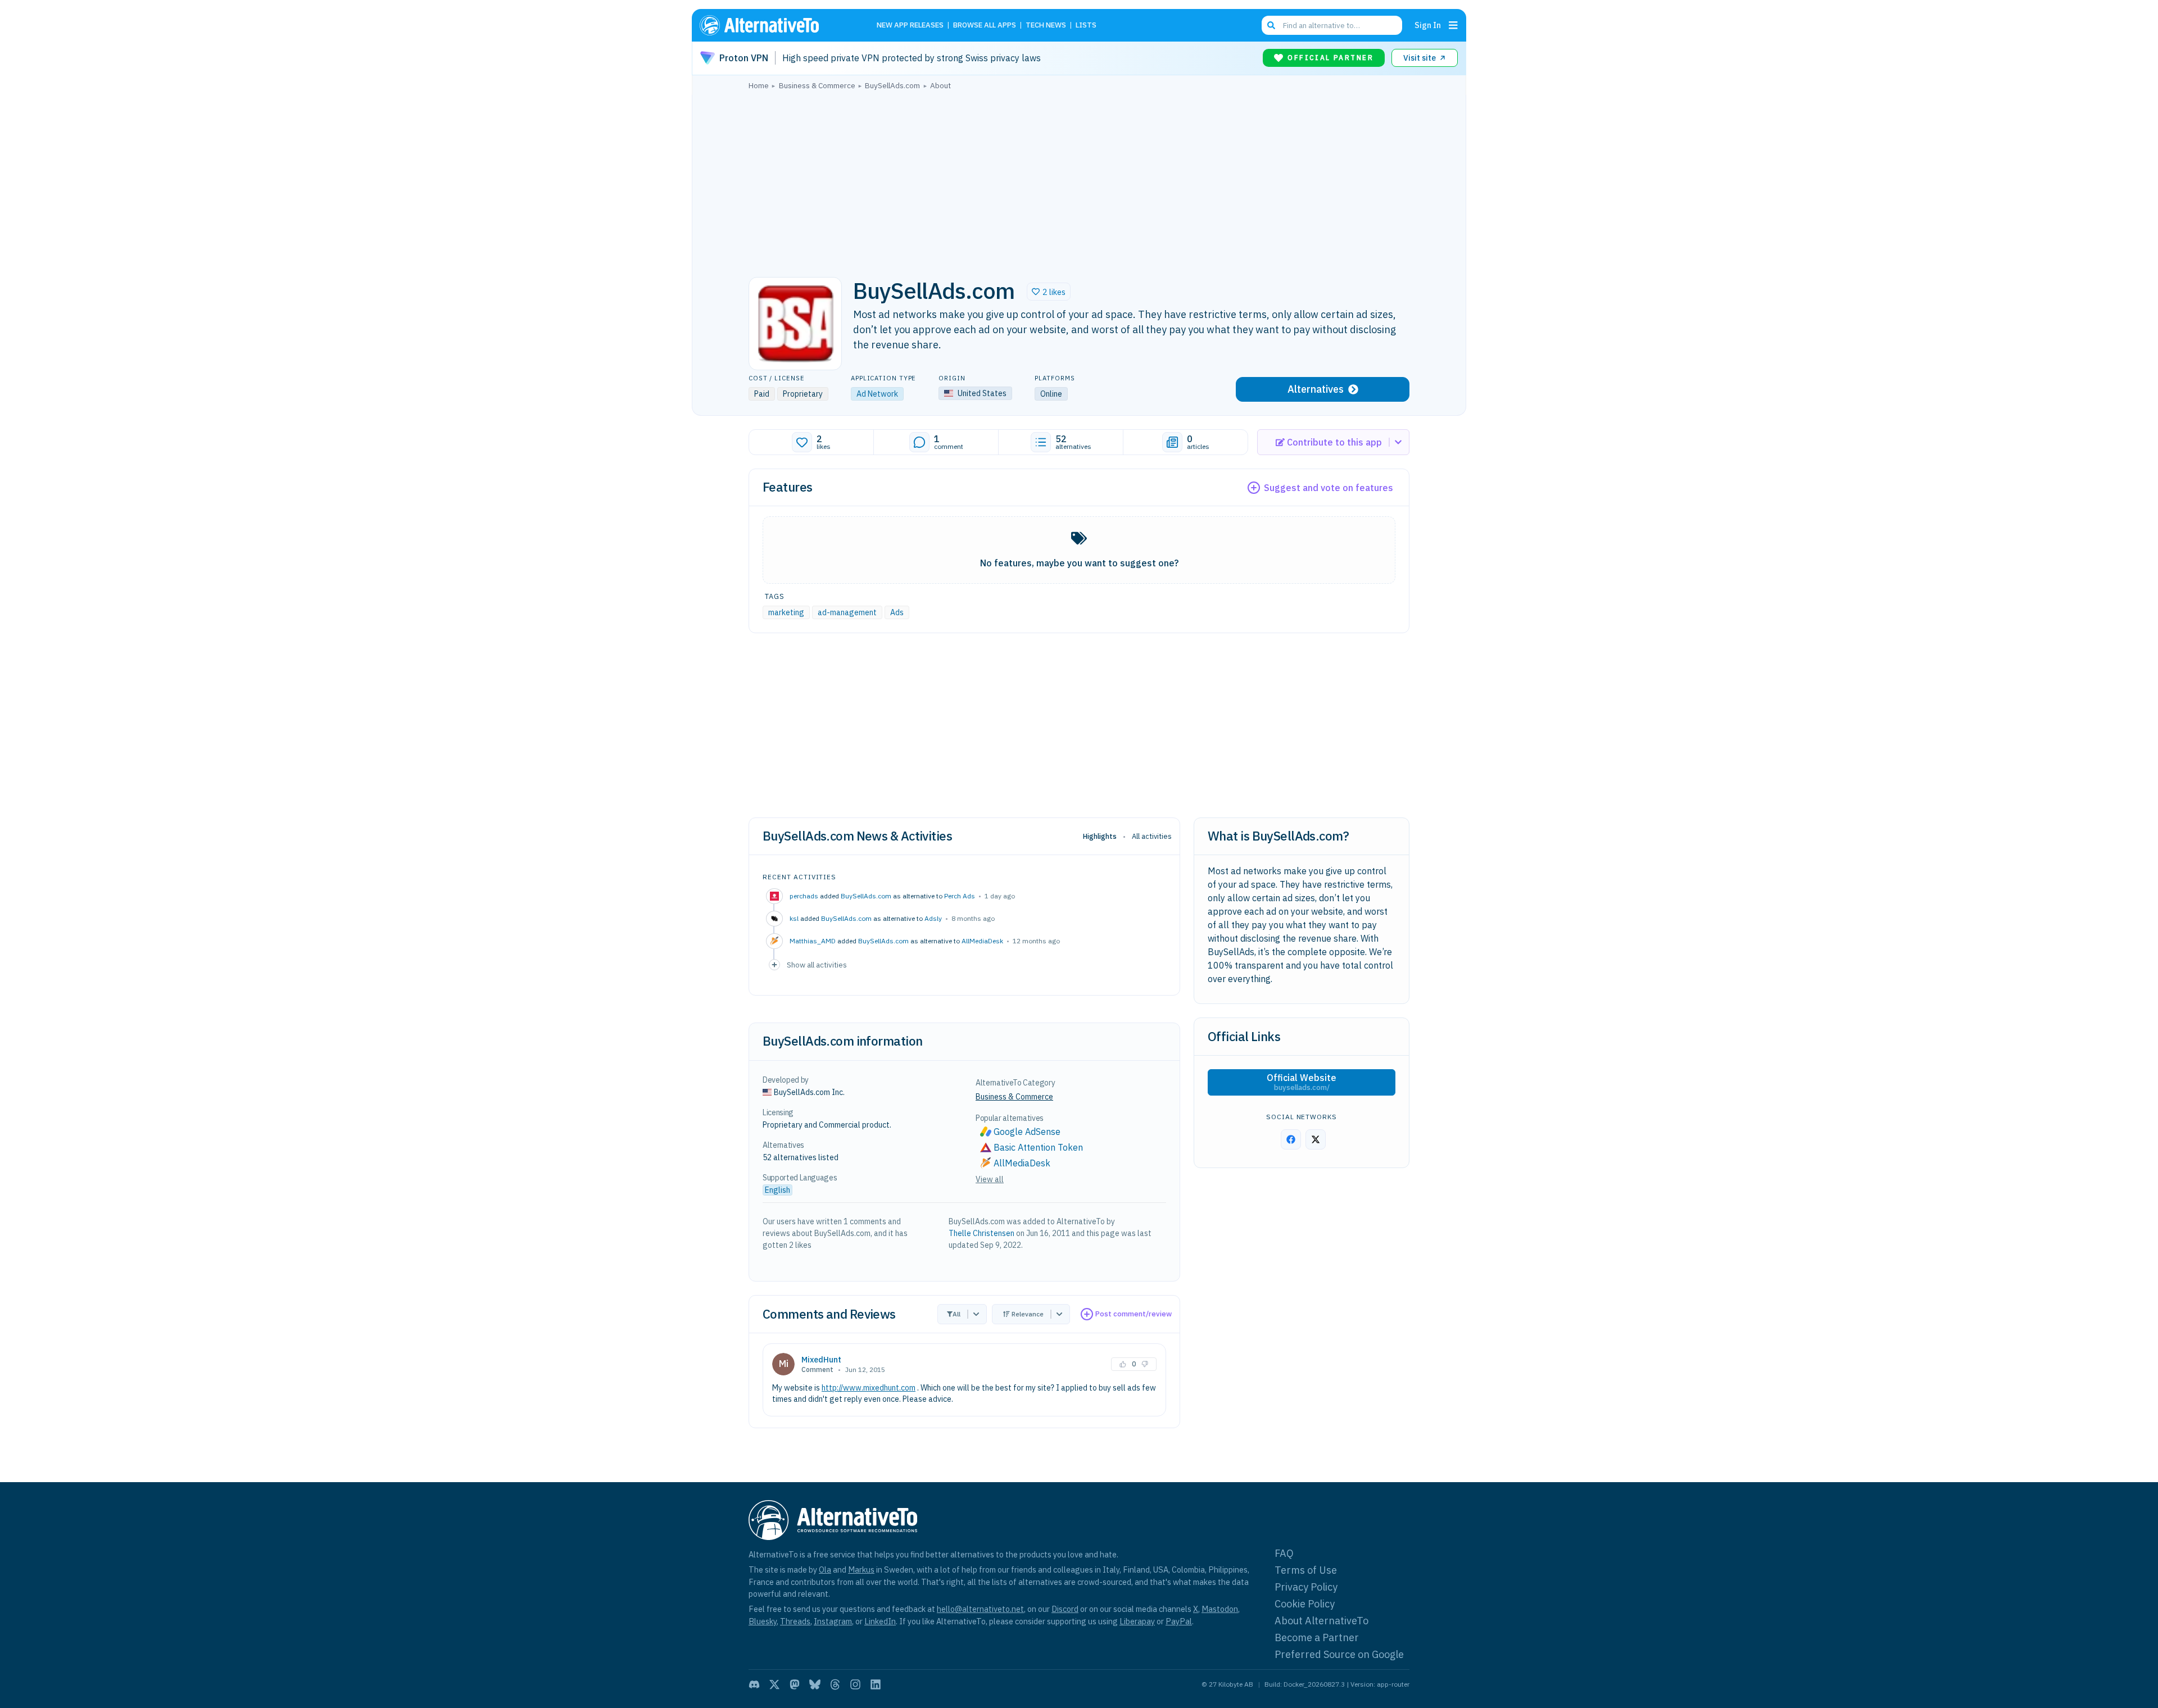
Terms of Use (1306, 1570)
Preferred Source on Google (1339, 1654)
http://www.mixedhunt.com (869, 1388)
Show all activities (817, 965)
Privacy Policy (1306, 1587)
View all (990, 1179)
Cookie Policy (1305, 1604)
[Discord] (754, 1684)
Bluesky (763, 1621)
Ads (897, 612)
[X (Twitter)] (774, 1684)
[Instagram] (855, 1684)
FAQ (1284, 1553)
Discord (1065, 1609)
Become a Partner (1317, 1637)
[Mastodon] (795, 1684)
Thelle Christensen (981, 1233)
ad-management (847, 612)
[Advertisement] (1079, 180)
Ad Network (877, 394)
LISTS (1086, 26)
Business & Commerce (1014, 1097)
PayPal (1179, 1621)
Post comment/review (1134, 1314)
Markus (861, 1570)
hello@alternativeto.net (980, 1609)
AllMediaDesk (982, 941)
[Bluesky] (815, 1684)
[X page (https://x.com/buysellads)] (1316, 1139)
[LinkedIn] (876, 1684)
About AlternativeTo (1321, 1621)
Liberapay (1137, 1621)
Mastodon (1220, 1609)
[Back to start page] (776, 25)
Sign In (1428, 25)
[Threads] (835, 1684)
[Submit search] (1271, 25)
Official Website (1302, 1082)
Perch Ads (960, 896)
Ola (825, 1570)
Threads (795, 1621)
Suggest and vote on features (1329, 488)
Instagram (833, 1621)
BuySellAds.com (866, 896)
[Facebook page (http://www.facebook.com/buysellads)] (1291, 1139)
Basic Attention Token (1038, 1147)
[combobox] (1332, 25)
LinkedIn (880, 1621)
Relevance (1028, 1314)
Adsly (933, 918)
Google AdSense (1027, 1132)
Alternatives (1316, 389)
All (956, 1314)
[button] (1049, 292)
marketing (786, 612)
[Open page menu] (1453, 25)
